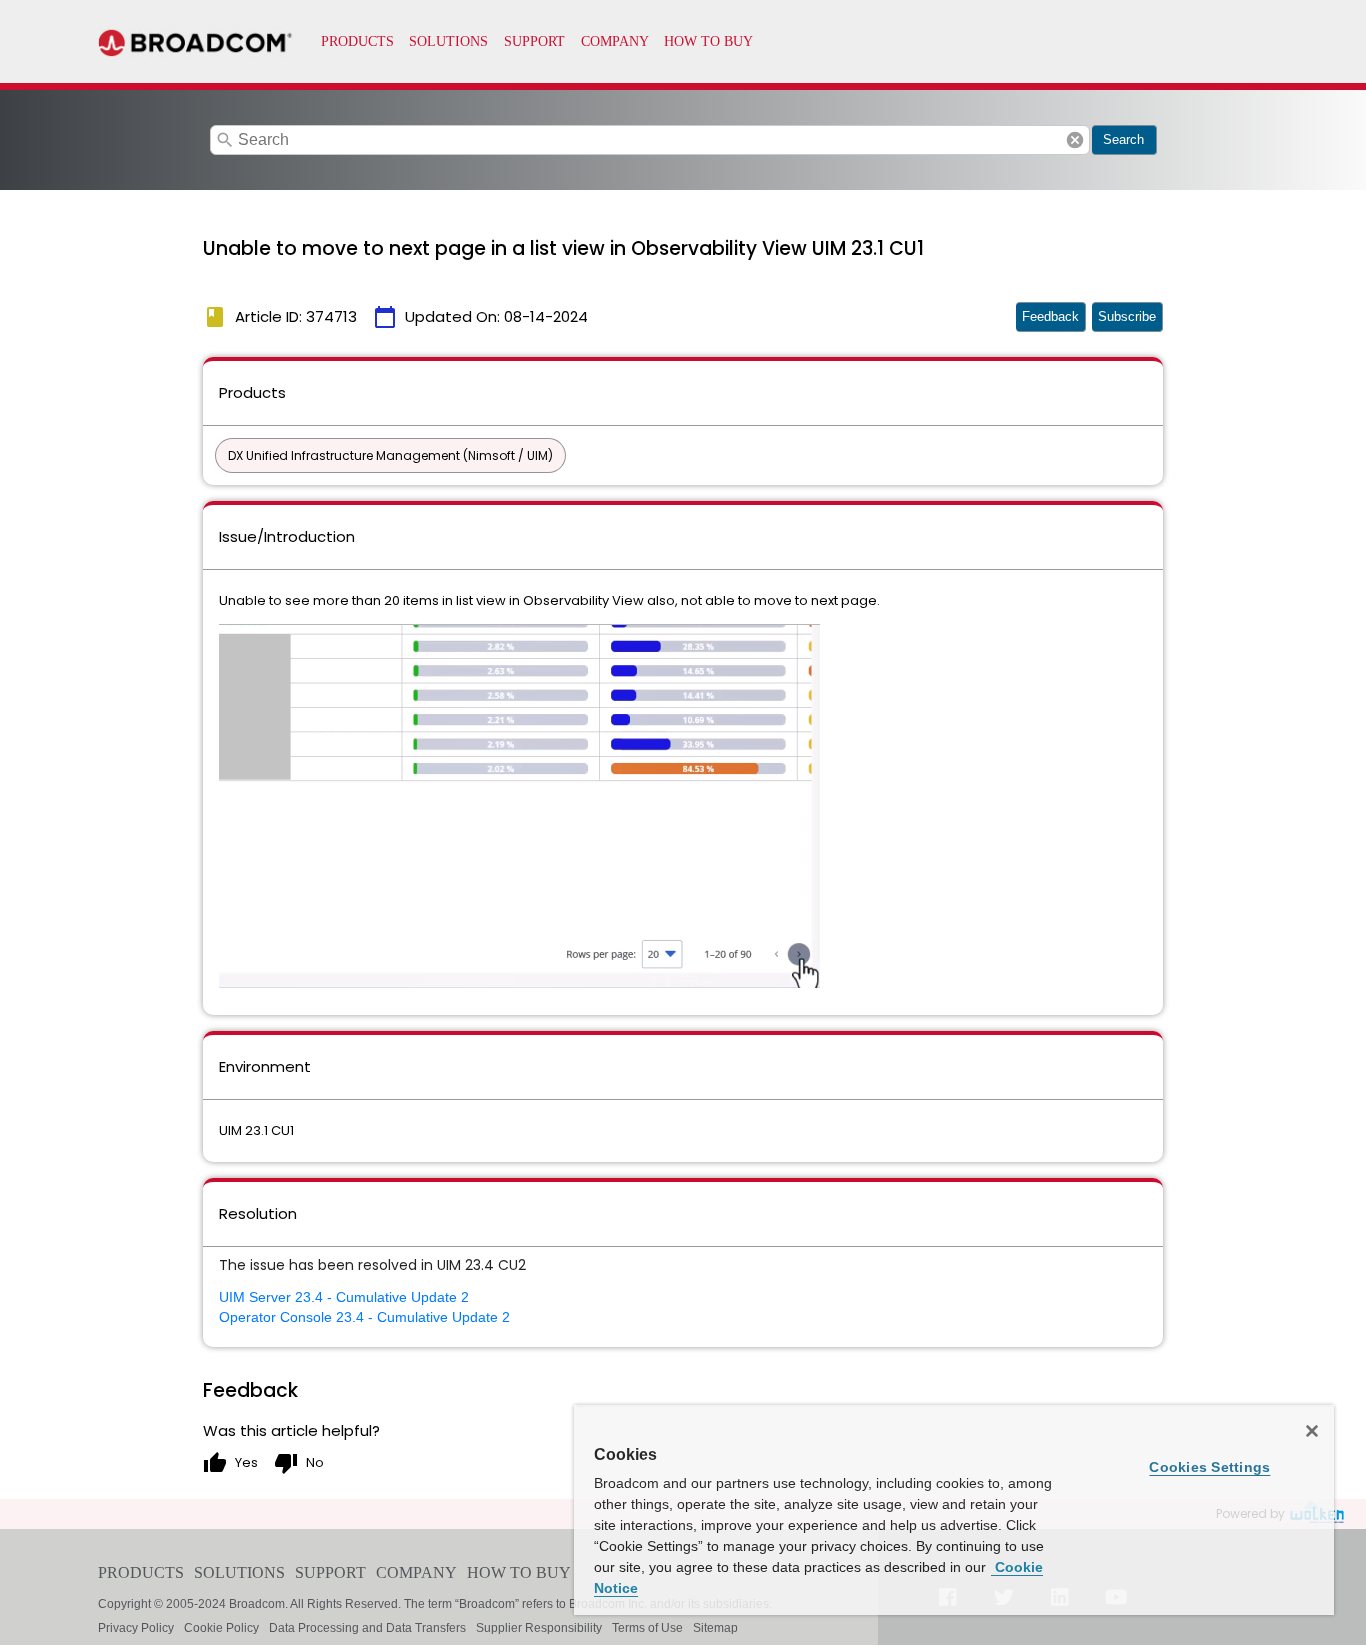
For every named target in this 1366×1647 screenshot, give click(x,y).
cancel (1075, 140)
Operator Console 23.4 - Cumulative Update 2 (364, 1317)
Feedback (1050, 316)
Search (1123, 139)
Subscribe (1127, 316)
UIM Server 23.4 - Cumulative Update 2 (344, 1297)
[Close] (1312, 1431)
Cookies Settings (1209, 1467)
